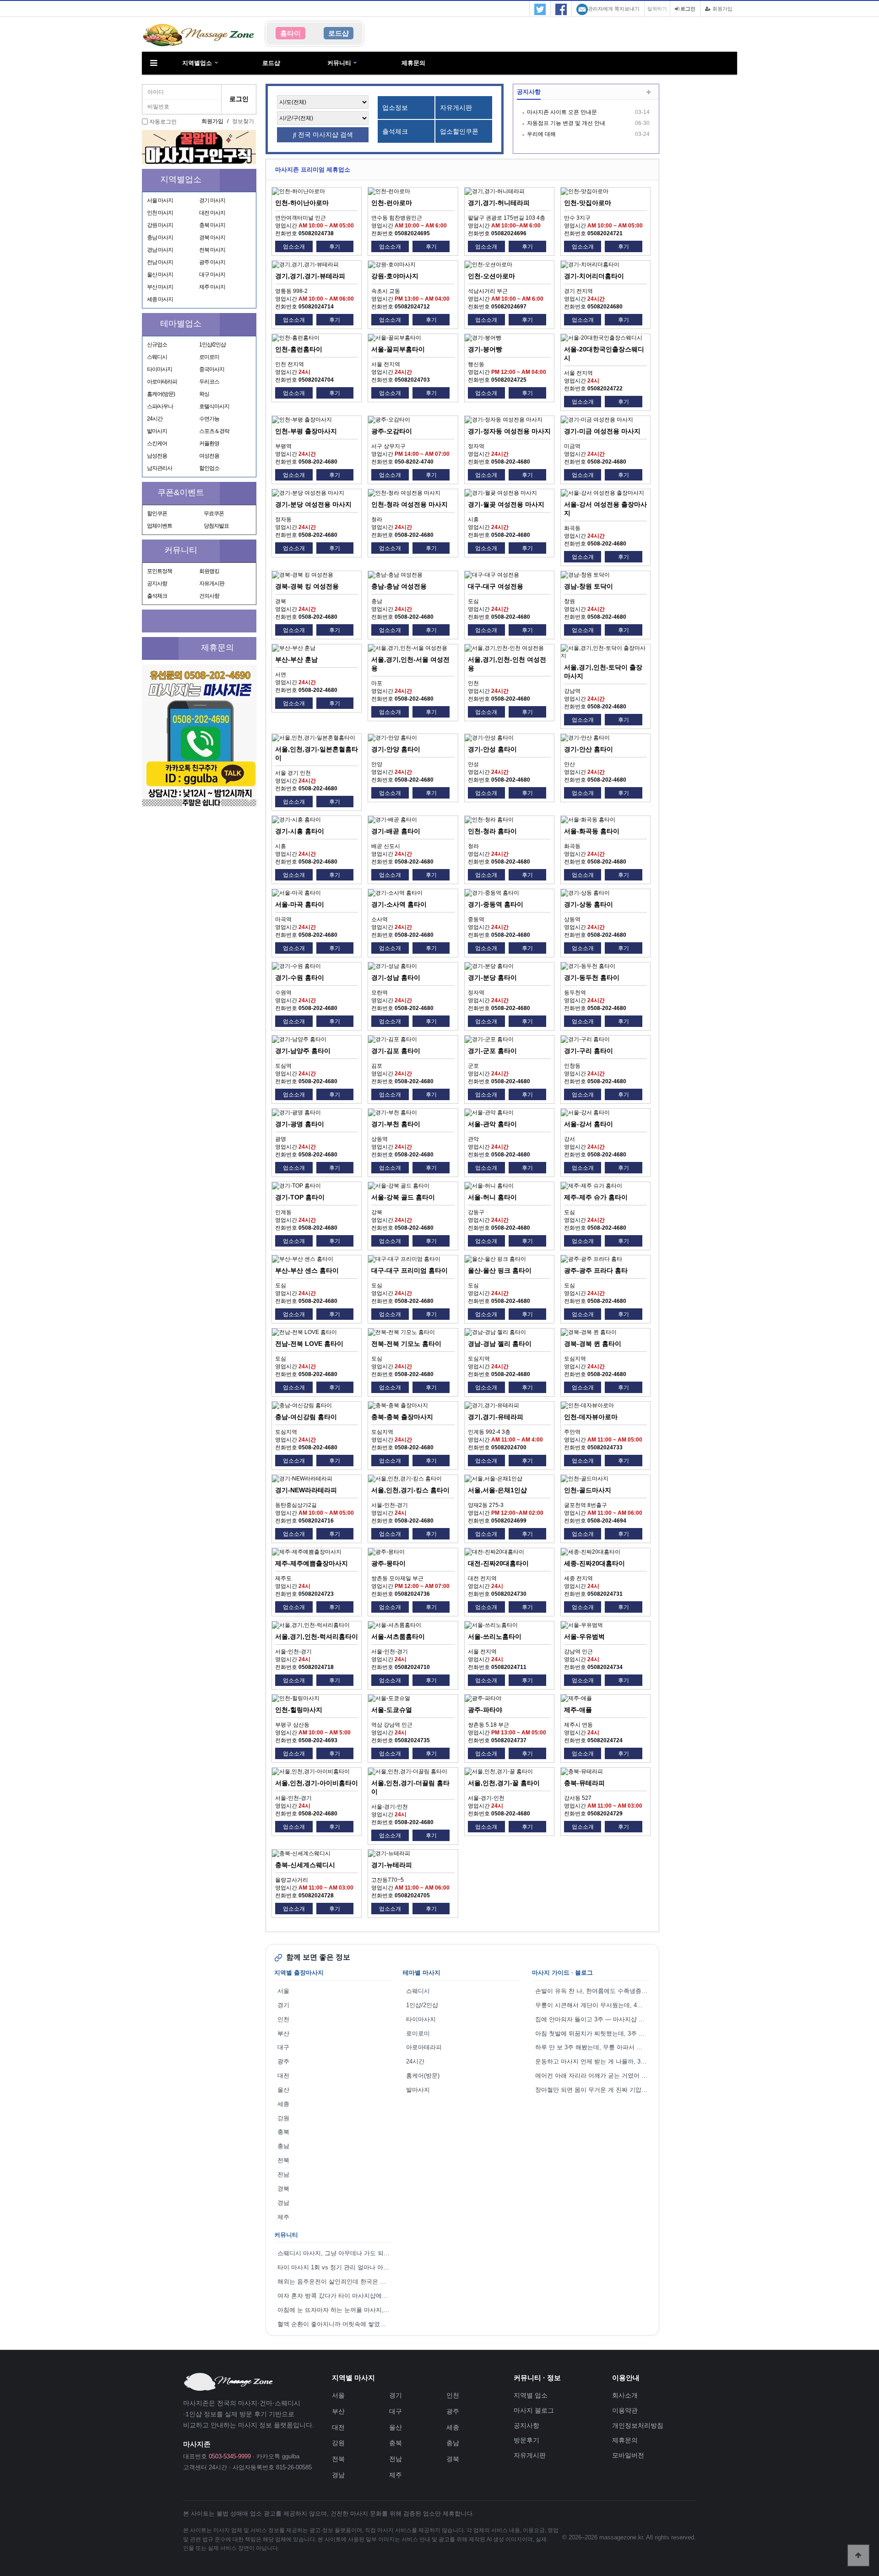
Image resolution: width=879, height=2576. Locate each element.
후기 (335, 247)
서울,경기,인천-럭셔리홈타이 (317, 1636)
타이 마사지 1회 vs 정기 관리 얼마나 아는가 (335, 2267)
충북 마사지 (212, 225)
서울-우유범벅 (584, 1636)
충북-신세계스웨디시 (305, 1865)
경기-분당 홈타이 (492, 977)
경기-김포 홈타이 (396, 1051)
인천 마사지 (160, 213)
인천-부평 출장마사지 (306, 431)
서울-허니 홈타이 (492, 1197)
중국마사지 (212, 369)
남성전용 (157, 456)
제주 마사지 (212, 287)
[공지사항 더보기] (648, 93)
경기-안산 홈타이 (589, 749)
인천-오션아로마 (491, 276)
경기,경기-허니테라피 (499, 203)
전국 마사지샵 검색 (325, 135)
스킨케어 (157, 443)
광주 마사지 (212, 262)
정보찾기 (243, 121)
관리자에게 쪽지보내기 (614, 9)
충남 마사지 (160, 238)
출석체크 (157, 596)
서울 (283, 1991)
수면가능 (209, 419)
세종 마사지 (160, 299)
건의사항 (209, 596)
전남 (283, 2174)
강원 (283, 2118)
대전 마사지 (212, 213)
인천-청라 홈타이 (492, 831)
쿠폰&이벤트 (181, 492)
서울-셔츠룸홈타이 (398, 1636)
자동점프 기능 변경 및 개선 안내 (566, 123)
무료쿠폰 (214, 513)
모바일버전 (628, 2455)
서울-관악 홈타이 (492, 1124)
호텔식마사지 (214, 406)
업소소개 (294, 247)
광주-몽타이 (388, 1563)
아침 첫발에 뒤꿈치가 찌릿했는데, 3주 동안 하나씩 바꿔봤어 (593, 2033)
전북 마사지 (212, 250)
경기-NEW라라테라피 (306, 1490)
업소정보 (395, 108)
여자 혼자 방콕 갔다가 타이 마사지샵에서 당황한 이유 (335, 2296)
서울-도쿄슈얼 (392, 1710)
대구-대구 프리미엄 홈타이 (410, 1270)
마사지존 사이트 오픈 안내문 (562, 112)
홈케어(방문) (161, 394)
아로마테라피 (162, 382)
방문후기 (526, 2440)
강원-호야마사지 (395, 276)
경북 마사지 (212, 238)
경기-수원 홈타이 (300, 977)
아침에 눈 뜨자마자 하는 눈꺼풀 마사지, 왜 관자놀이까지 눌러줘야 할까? (335, 2310)
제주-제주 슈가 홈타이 (596, 1197)
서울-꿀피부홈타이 (398, 349)
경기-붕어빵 (485, 349)
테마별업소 (181, 324)
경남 (283, 2203)
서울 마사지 (160, 200)
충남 (283, 2146)
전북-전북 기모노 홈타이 (406, 1344)
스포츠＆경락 (214, 431)
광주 (283, 2061)
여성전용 (209, 456)
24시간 (155, 419)
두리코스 (209, 382)
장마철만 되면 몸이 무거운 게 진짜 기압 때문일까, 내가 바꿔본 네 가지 (593, 2090)
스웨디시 (157, 357)
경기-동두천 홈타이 (592, 977)
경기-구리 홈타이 (589, 1051)
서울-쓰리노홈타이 (495, 1636)
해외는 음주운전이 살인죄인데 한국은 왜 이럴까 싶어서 (335, 2282)
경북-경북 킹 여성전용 (307, 586)
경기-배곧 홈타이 (396, 831)
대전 (283, 2076)
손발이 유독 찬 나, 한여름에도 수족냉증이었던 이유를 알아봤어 (593, 1991)
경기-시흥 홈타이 (300, 831)
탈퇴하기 (657, 9)
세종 (283, 2104)
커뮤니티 (339, 63)
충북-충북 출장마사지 (402, 1417)
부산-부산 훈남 (296, 659)
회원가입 (722, 9)
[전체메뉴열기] (153, 63)
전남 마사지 (160, 262)
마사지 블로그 (534, 2410)
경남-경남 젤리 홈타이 (500, 1344)
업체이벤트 (160, 526)
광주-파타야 (485, 1710)
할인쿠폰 (157, 513)
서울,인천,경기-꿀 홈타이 (504, 1783)
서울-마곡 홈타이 (300, 904)
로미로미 (209, 357)
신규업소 (157, 345)
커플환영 (209, 443)
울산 (283, 2090)
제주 (283, 2217)
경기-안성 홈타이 (492, 749)
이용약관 (625, 2410)
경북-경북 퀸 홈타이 (593, 1344)
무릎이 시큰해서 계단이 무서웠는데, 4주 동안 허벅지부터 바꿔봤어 (593, 2005)
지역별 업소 (531, 2395)
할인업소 (209, 468)
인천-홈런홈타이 (299, 349)
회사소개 (625, 2395)
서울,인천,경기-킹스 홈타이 (410, 1490)
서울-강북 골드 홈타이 (403, 1197)
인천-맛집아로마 (588, 203)
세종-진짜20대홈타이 (594, 1563)
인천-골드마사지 (588, 1490)
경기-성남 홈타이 (396, 977)
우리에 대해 (541, 134)
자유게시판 (212, 583)
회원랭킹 (209, 571)
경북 (283, 2189)
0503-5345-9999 (230, 2456)
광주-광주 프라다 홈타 (596, 1270)
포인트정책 (160, 571)
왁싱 (204, 394)
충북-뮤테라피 (584, 1783)
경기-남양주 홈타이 (303, 1051)
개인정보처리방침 (638, 2425)
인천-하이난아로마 (302, 203)
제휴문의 (413, 63)
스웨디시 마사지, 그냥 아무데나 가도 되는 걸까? (335, 2253)
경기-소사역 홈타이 (399, 904)
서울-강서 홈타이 (589, 1124)
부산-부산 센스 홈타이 (307, 1270)
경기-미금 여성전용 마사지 (602, 431)
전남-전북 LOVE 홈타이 (309, 1344)
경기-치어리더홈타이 (594, 276)
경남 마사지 (160, 250)
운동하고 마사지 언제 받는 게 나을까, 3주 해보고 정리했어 (593, 2061)
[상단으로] (858, 2555)
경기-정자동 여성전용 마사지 (509, 431)
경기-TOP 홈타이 (300, 1197)
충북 (283, 2132)
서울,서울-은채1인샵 (497, 1490)
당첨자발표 (216, 526)
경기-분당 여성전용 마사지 (313, 504)
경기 (283, 2005)
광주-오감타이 (392, 431)
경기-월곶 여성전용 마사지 (506, 504)
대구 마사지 (212, 275)
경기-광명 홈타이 (300, 1124)
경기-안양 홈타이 (396, 749)
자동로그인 (163, 122)
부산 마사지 (160, 287)
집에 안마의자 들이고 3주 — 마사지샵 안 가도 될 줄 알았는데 (593, 2019)
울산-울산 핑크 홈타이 (500, 1270)
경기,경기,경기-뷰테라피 (310, 276)
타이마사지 (160, 369)
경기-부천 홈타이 (396, 1124)
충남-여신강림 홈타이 (306, 1417)
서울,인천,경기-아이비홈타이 (317, 1783)
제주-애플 (578, 1710)
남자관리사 (160, 468)
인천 (283, 2019)
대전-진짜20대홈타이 (498, 1563)
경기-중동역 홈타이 (496, 904)
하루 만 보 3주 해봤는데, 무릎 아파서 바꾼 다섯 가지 (593, 2047)
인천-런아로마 (392, 203)
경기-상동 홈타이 (589, 904)
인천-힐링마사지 (299, 1710)
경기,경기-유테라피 (496, 1417)
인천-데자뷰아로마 (591, 1417)
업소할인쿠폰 (459, 131)
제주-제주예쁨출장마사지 (312, 1563)
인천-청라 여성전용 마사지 (410, 504)
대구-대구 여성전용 (496, 586)
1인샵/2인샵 (212, 345)
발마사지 (157, 431)
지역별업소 (197, 63)
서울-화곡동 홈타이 (592, 831)
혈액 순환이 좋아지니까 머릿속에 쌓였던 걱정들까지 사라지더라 (335, 2324)
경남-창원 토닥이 (589, 586)
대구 (283, 2047)
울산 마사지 (160, 275)
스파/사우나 (160, 406)
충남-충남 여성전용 (399, 586)
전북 (283, 2160)
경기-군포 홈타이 (492, 1051)
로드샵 (271, 63)
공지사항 (157, 583)
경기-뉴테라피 (392, 1865)
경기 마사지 (212, 200)
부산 (283, 2033)
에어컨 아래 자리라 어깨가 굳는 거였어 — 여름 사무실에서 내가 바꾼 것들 (593, 2076)
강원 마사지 (160, 225)
